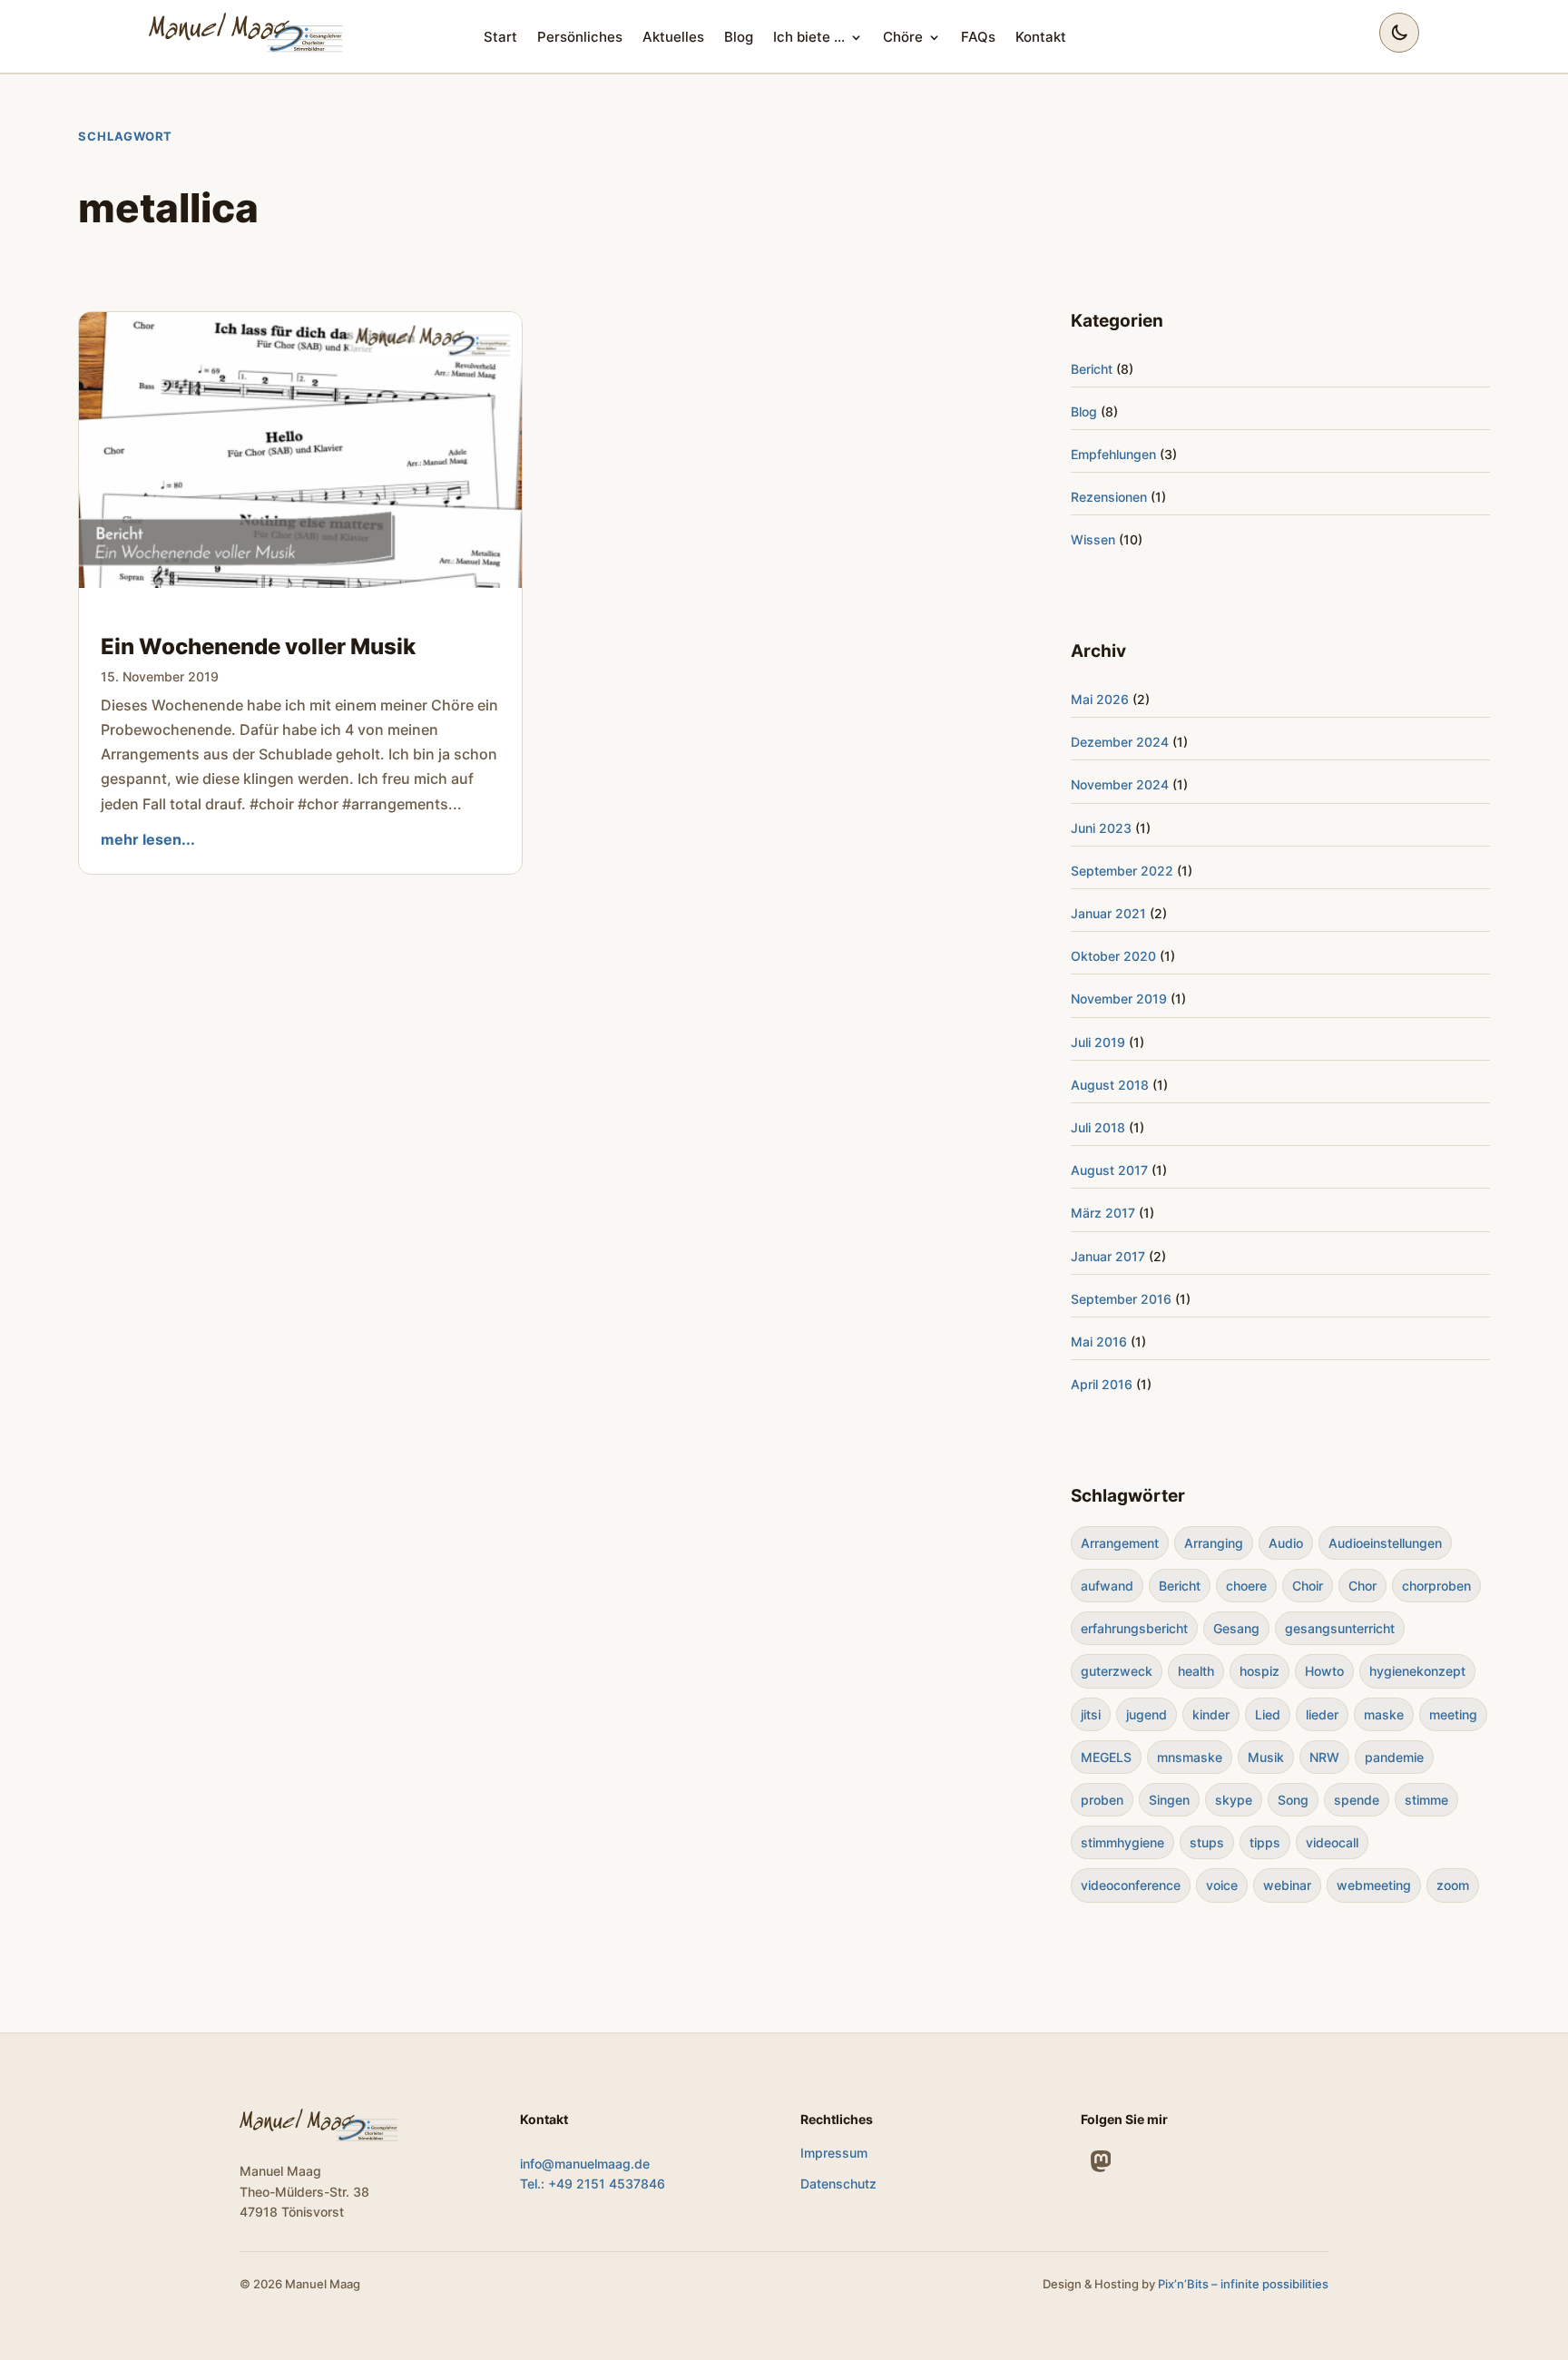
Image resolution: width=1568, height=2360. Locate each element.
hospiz (1259, 1671)
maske (1384, 1714)
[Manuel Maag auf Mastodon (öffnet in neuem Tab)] (1101, 2161)
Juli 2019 (1098, 1042)
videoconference (1131, 1885)
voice (1222, 1885)
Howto (1324, 1671)
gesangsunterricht (1340, 1628)
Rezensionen (1109, 497)
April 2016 (1102, 1384)
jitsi (1091, 1714)
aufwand (1107, 1586)
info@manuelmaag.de (585, 2164)
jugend (1147, 1714)
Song (1293, 1800)
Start (500, 37)
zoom (1453, 1885)
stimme (1426, 1800)
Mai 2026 (1100, 699)
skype (1234, 1800)
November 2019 (1119, 999)
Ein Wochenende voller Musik (258, 646)
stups (1207, 1842)
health (1196, 1671)
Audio (1286, 1543)
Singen (1169, 1800)
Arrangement (1120, 1543)
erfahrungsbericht (1134, 1628)
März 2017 (1103, 1213)
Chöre (903, 37)
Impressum (834, 2153)
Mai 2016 (1099, 1342)
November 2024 (1120, 784)
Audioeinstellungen (1385, 1543)
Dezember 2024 (1120, 742)
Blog (739, 37)
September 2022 (1122, 871)
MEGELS (1106, 1757)
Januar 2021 (1108, 913)
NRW (1324, 1757)
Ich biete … (809, 37)
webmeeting (1374, 1885)
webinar (1287, 1885)
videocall (1332, 1842)
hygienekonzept (1417, 1671)
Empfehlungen (1113, 454)
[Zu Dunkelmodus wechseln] (1399, 33)
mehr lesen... (148, 839)
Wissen (1093, 539)
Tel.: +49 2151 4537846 (593, 2184)
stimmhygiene (1122, 1842)
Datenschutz (838, 2184)
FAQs (978, 37)
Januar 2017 (1108, 1256)
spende (1357, 1800)
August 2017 (1109, 1170)
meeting (1453, 1714)
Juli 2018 (1098, 1127)
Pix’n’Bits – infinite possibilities (1243, 2284)
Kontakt (1041, 37)
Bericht (1092, 369)
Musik (1266, 1757)
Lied (1268, 1714)
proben (1102, 1800)
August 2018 (1110, 1085)
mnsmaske (1190, 1757)
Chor (1362, 1586)
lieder (1322, 1714)
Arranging (1214, 1543)
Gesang (1236, 1628)
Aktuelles (673, 37)
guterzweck (1117, 1671)
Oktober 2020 (1113, 956)
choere (1246, 1586)
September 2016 (1121, 1299)
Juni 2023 (1101, 828)
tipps (1265, 1842)
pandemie (1394, 1757)
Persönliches (580, 37)
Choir (1308, 1586)
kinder (1211, 1714)
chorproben (1436, 1586)
